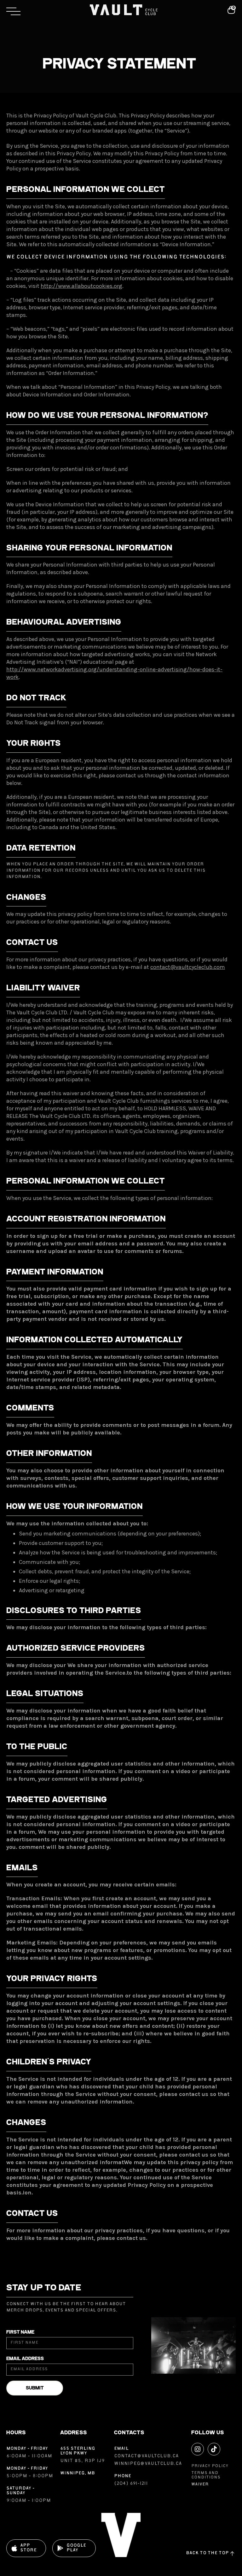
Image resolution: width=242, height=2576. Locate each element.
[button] (44, 11)
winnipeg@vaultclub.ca (148, 2464)
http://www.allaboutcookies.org (81, 286)
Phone (123, 2476)
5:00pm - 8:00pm (30, 2476)
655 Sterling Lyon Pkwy (78, 2451)
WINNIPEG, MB (78, 2473)
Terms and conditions (206, 2475)
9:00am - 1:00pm (29, 2501)
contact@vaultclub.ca (146, 2456)
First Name (20, 2332)
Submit (35, 2388)
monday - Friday (27, 2449)
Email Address (25, 2359)
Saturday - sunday (20, 2491)
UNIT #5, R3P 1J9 (82, 2461)
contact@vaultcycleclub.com (188, 967)
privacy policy (210, 2466)
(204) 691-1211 (131, 2484)
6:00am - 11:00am (30, 2456)
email (121, 2449)
